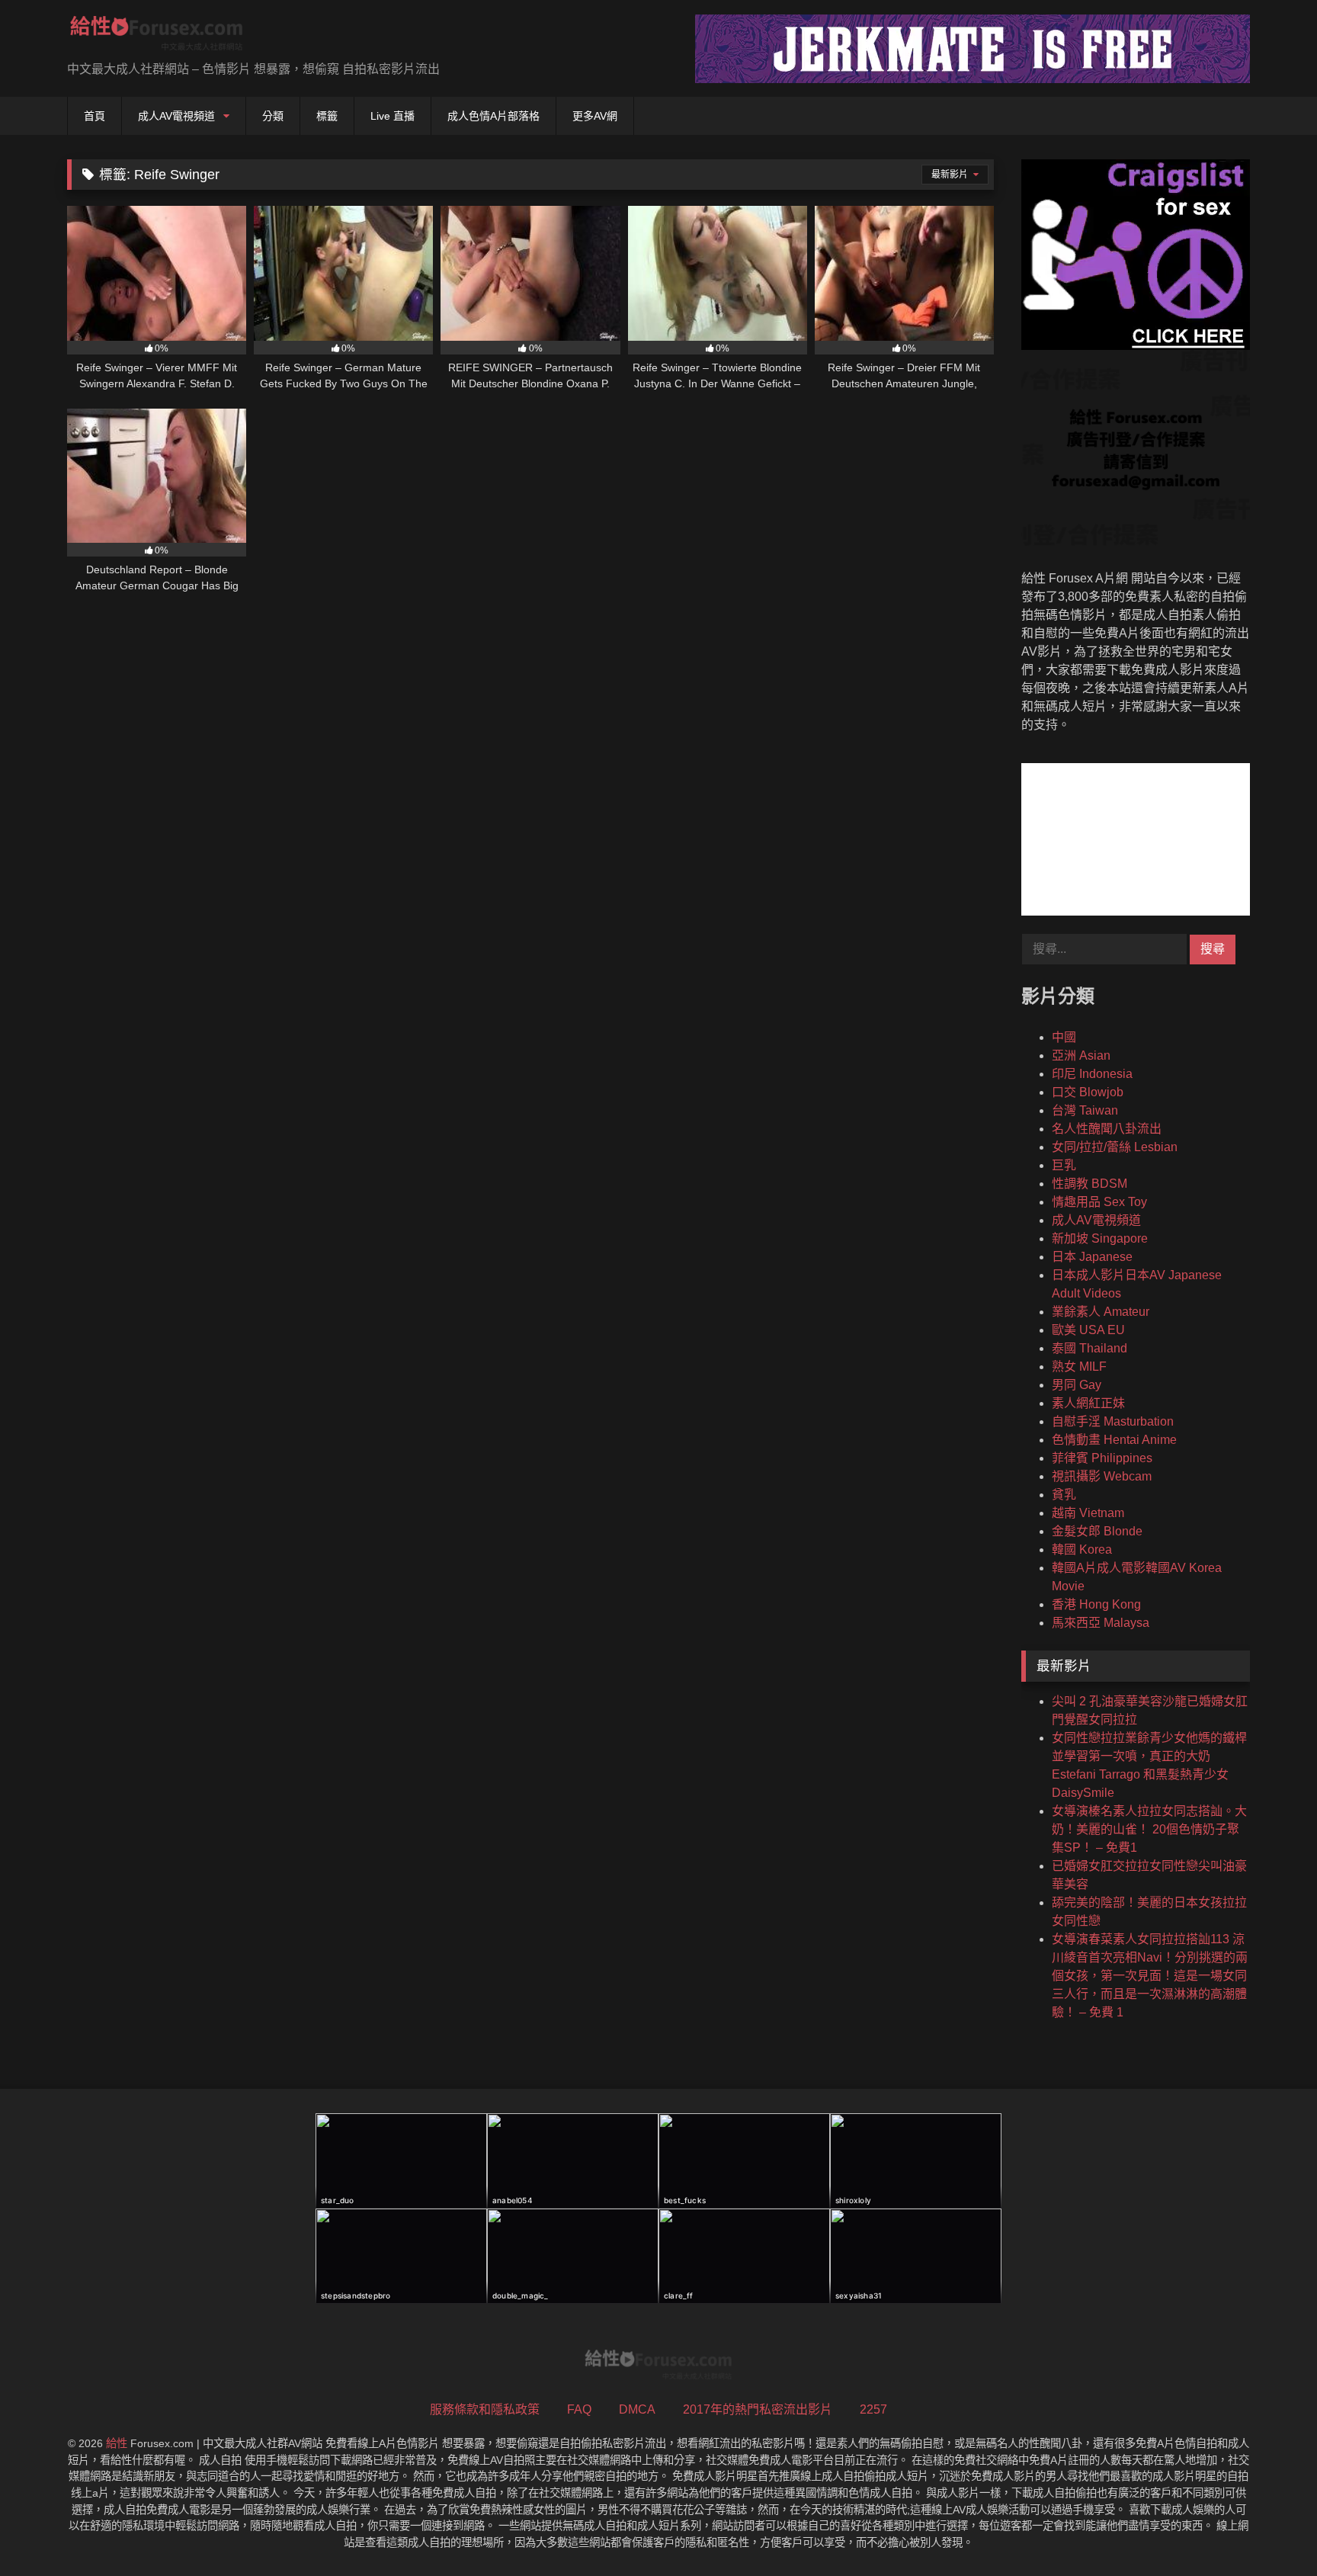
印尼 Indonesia (1092, 1074)
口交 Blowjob (1088, 1092)
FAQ (579, 2409)
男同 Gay (1077, 1385)
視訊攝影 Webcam (1102, 1476)
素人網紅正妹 (1088, 1403)
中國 (1064, 1037)
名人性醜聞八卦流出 (1107, 1129)
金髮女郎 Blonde (1097, 1531)
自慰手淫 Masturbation (1113, 1421)
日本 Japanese (1092, 1257)
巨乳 (1064, 1165)
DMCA (637, 2409)
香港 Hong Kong (1096, 1604)
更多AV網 (595, 116)
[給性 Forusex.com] (157, 36)
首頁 (95, 116)
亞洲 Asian (1081, 1055)
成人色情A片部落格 (493, 116)
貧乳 (1064, 1495)
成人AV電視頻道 (176, 116)
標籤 (327, 116)
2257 (873, 2409)
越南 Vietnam (1088, 1513)
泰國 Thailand (1089, 1348)
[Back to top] (1270, 2531)
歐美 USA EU (1088, 1330)
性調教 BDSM (1089, 1184)
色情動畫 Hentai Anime (1114, 1440)
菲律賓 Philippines (1102, 1458)
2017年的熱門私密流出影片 (758, 2409)
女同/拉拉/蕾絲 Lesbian (1115, 1147)
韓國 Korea (1082, 1549)
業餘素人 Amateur (1101, 1312)
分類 (273, 116)
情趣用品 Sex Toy (1099, 1202)
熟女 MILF (1079, 1367)
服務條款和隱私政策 (485, 2409)
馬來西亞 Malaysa (1101, 1623)
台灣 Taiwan (1085, 1110)
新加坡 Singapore (1100, 1238)
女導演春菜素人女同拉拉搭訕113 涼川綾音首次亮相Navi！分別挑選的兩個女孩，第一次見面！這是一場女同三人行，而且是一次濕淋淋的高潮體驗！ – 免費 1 (1150, 1976)
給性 (117, 2443)
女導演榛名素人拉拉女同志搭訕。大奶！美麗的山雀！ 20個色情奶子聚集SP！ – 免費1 (1149, 1829)
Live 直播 (393, 116)
